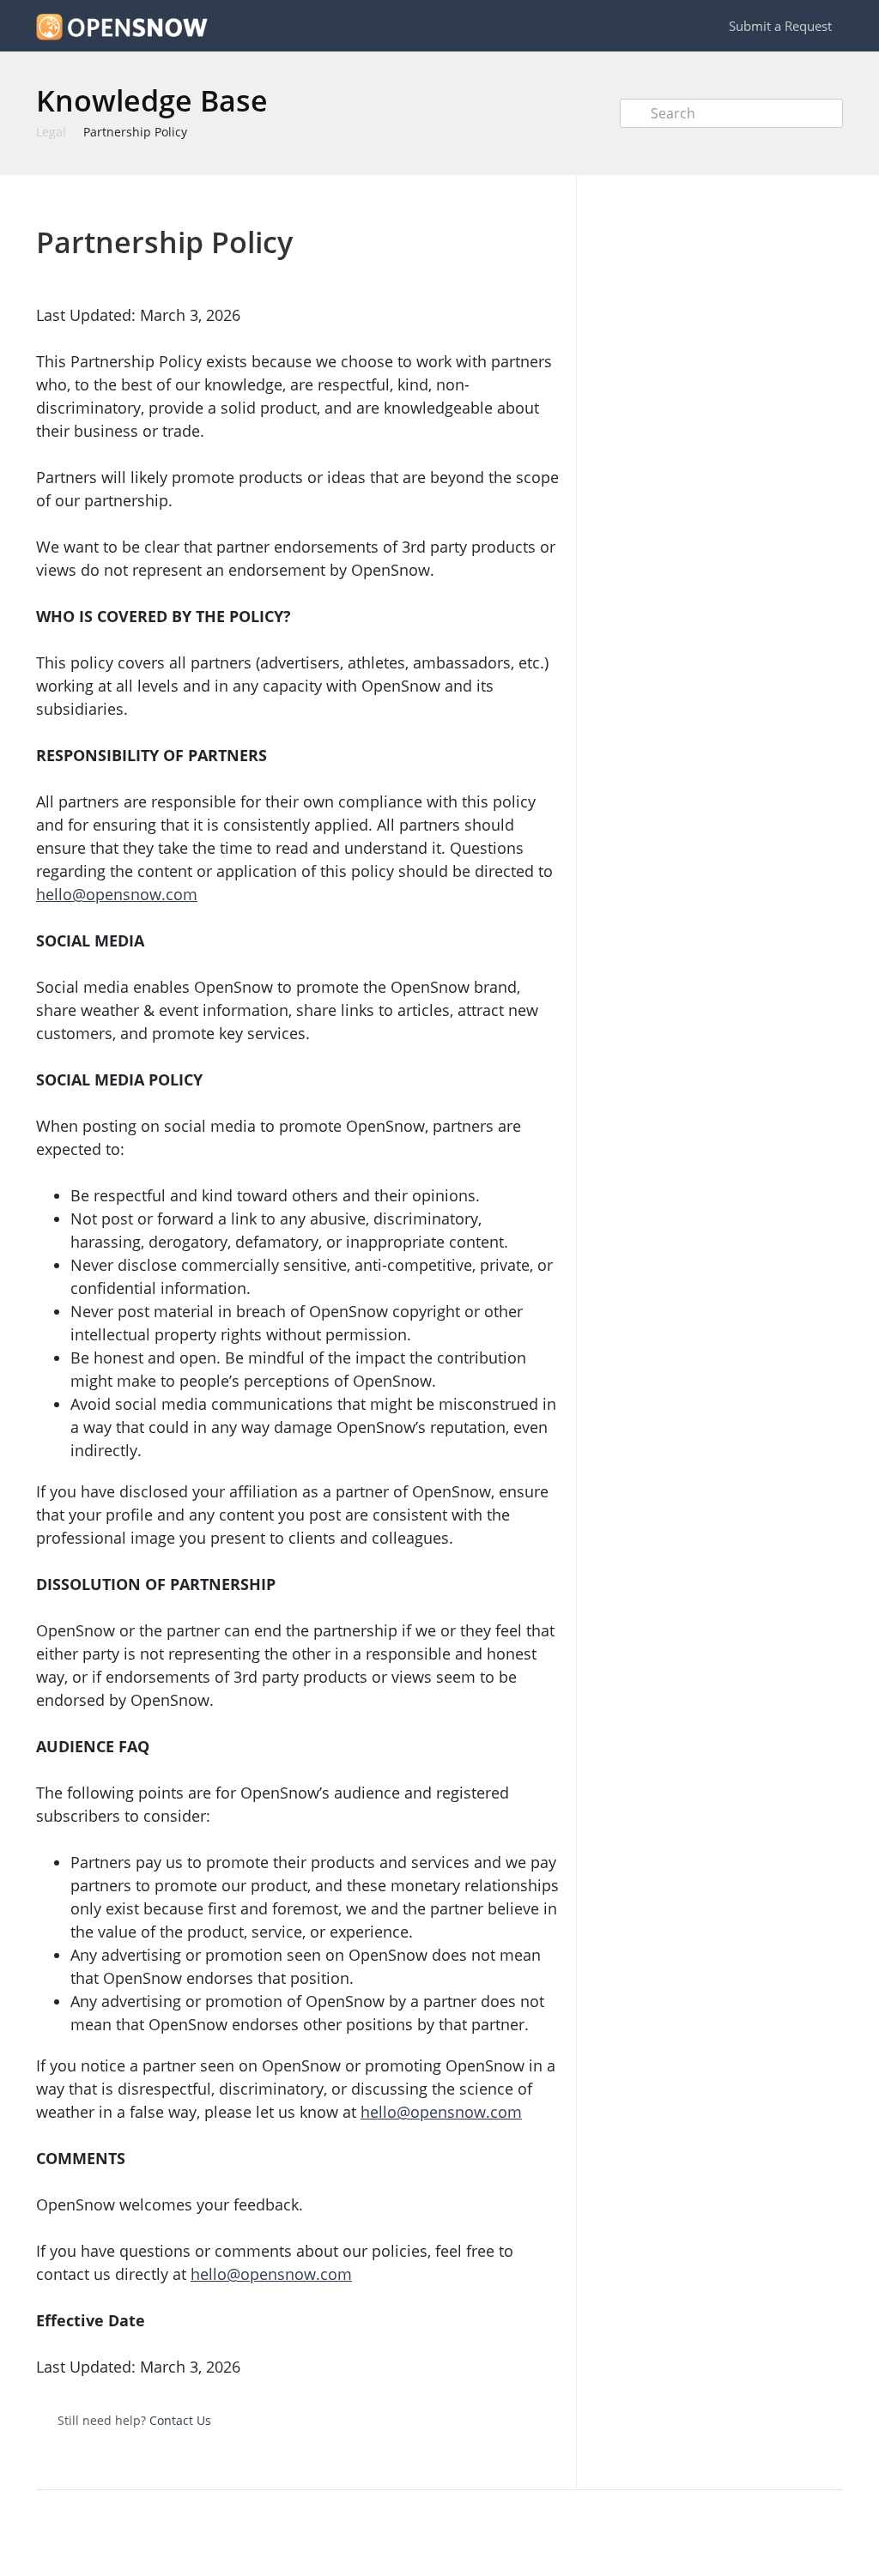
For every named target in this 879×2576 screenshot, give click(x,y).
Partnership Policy (135, 132)
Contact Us (180, 2420)
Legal (51, 132)
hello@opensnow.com (117, 894)
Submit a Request (780, 26)
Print (501, 200)
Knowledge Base (152, 100)
